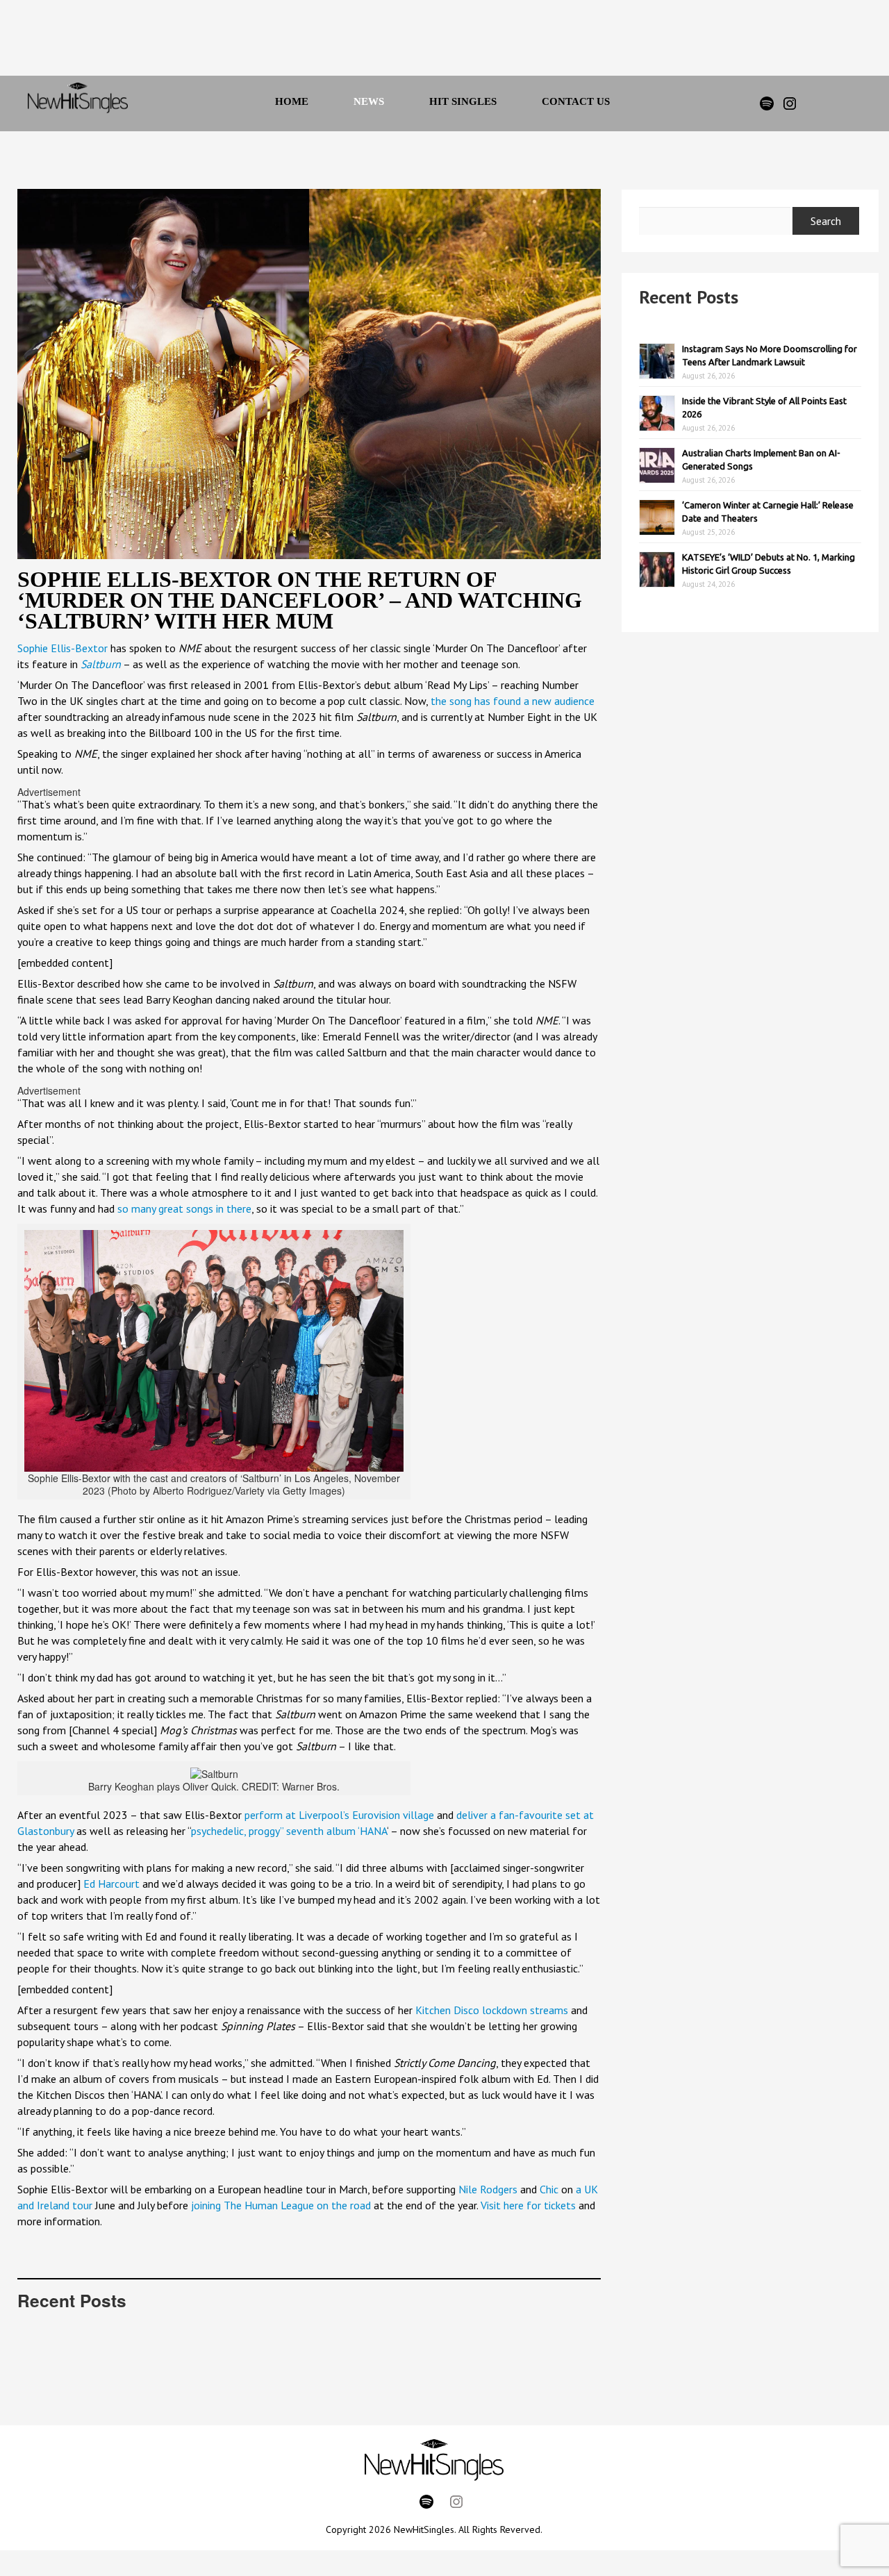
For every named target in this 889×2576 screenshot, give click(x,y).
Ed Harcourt (111, 1884)
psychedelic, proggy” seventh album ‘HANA (289, 1831)
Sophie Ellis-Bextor (63, 648)
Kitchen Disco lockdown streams (492, 2010)
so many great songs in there (184, 1208)
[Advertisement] (426, 42)
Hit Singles (463, 101)
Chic (549, 2189)
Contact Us (576, 101)
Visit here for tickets (528, 2205)
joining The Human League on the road (281, 2205)
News (369, 101)
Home (292, 101)
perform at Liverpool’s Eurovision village (339, 1815)
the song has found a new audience (513, 701)
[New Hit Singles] (78, 103)
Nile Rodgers (488, 2189)
